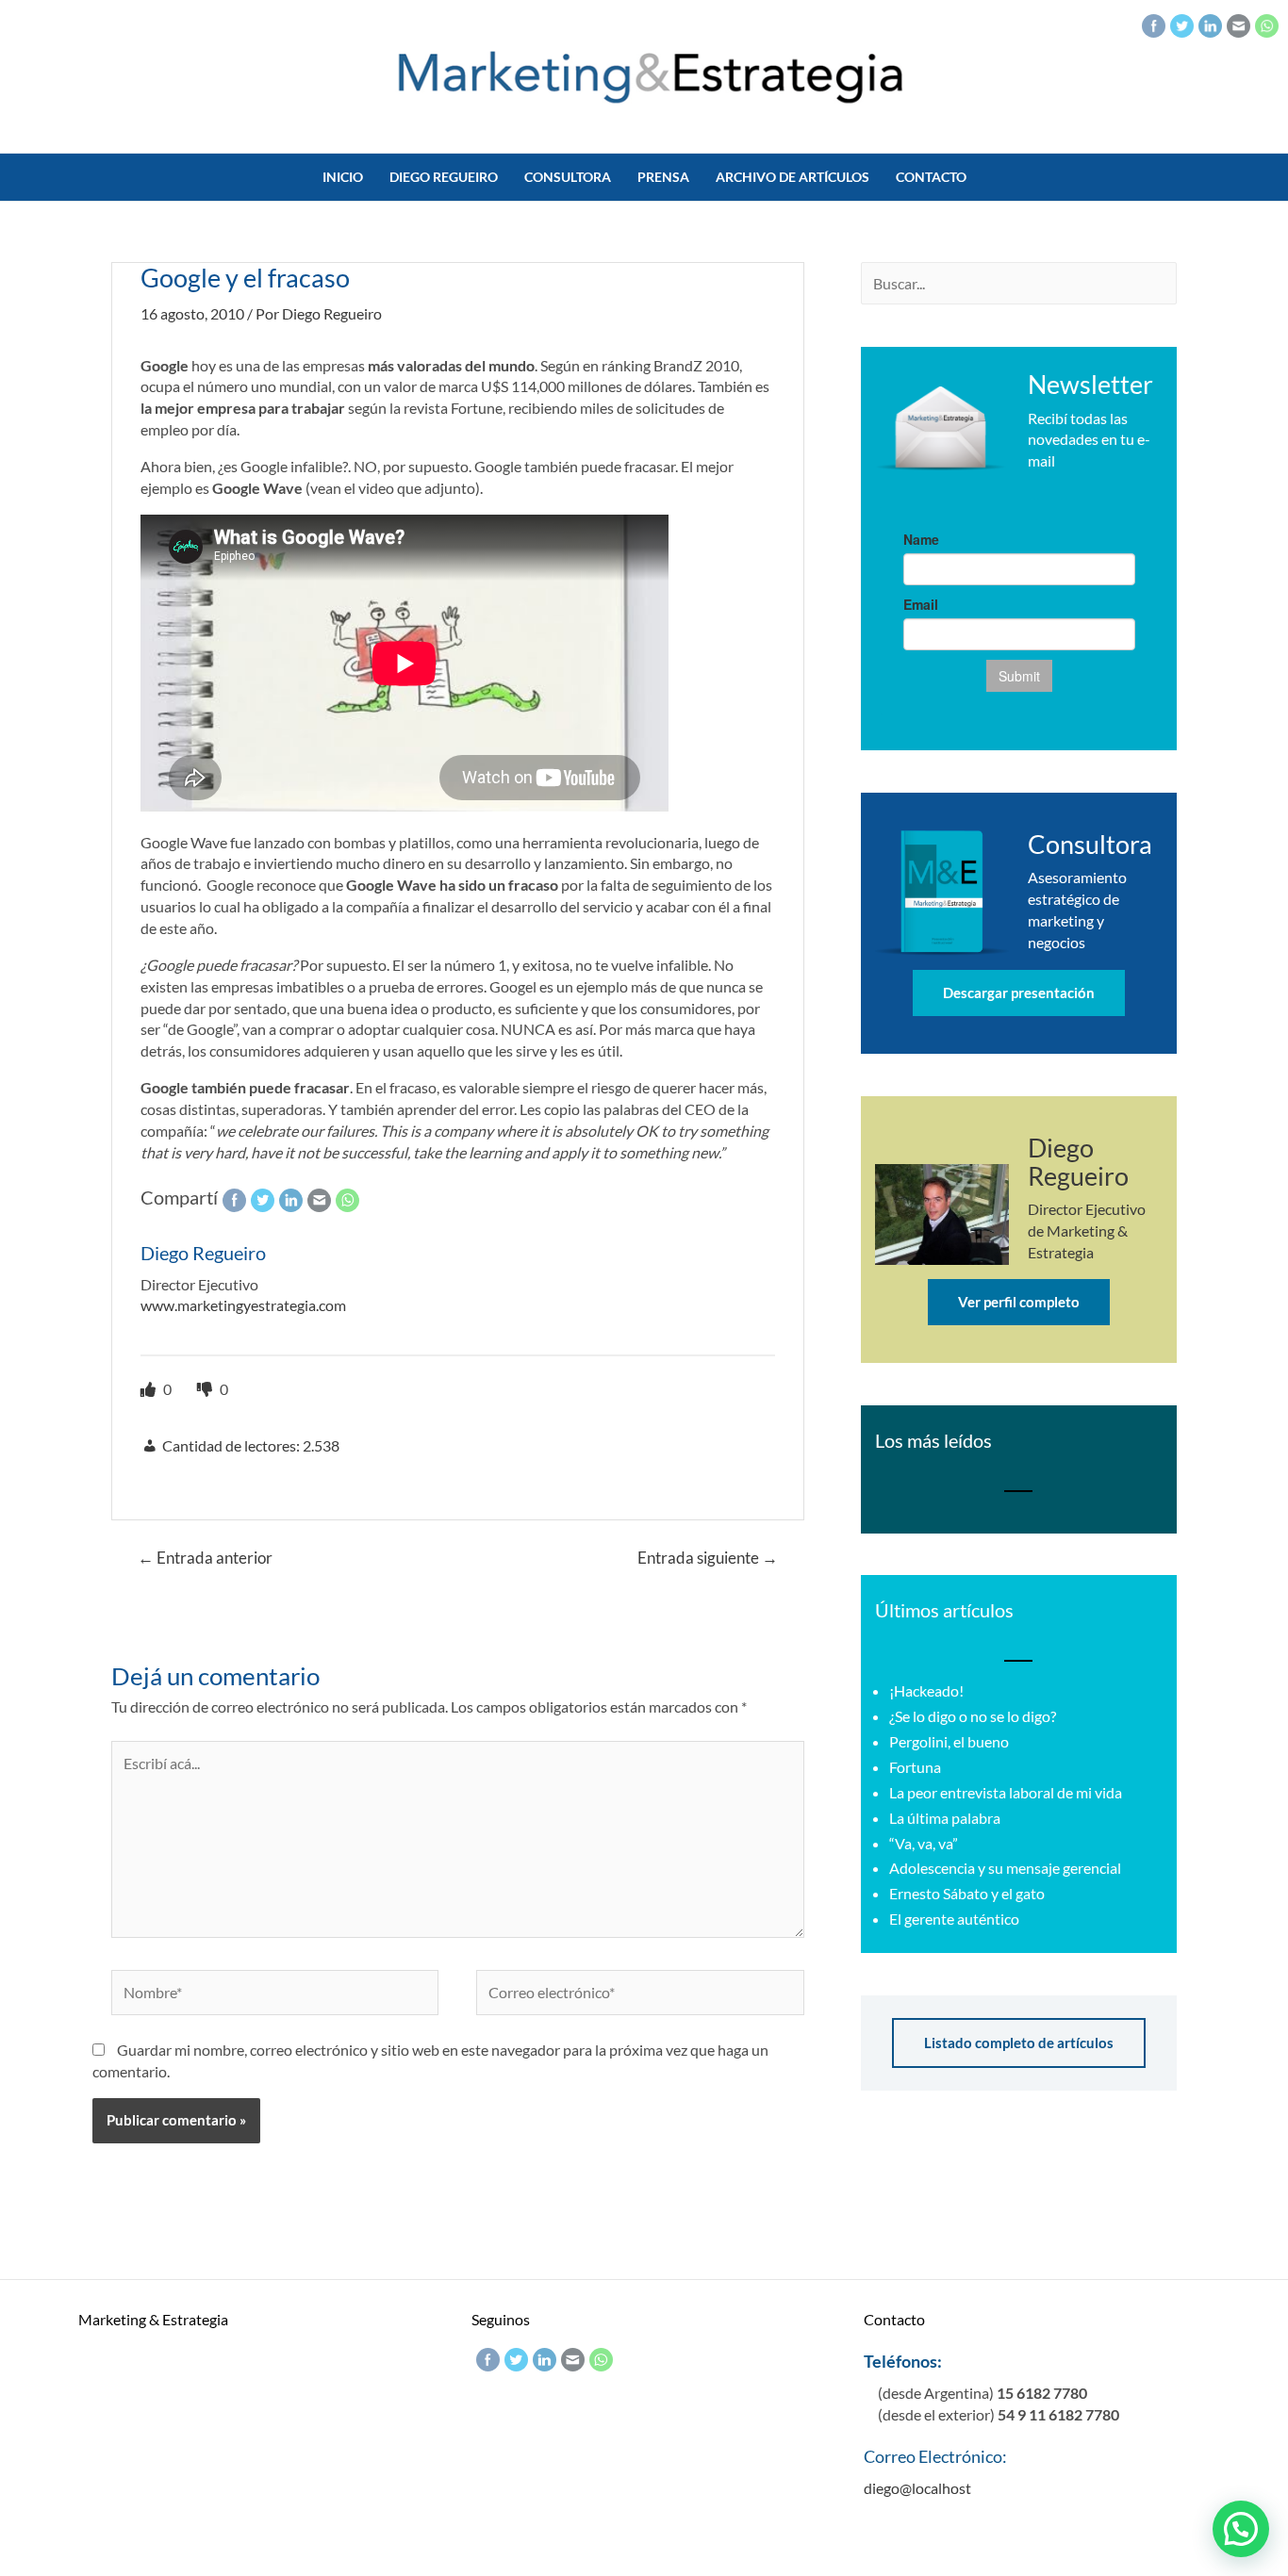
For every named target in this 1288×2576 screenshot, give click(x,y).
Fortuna (915, 1767)
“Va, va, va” (924, 1843)
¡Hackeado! (926, 1690)
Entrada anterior (205, 1558)
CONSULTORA (568, 177)
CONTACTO (931, 177)
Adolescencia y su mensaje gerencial (1005, 1868)
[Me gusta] (149, 1389)
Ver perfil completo (1019, 1302)
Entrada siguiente (708, 1558)
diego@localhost (917, 2488)
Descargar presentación (1019, 993)
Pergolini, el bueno (949, 1741)
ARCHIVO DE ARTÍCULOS (793, 177)
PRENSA (663, 177)
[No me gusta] (206, 1389)
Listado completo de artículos (1019, 2043)
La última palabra (945, 1818)
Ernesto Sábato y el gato (967, 1893)
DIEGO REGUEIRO (444, 177)
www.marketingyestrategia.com (243, 1305)
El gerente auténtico (954, 1919)
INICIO (343, 177)
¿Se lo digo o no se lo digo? (973, 1716)
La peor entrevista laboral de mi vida (1006, 1792)
